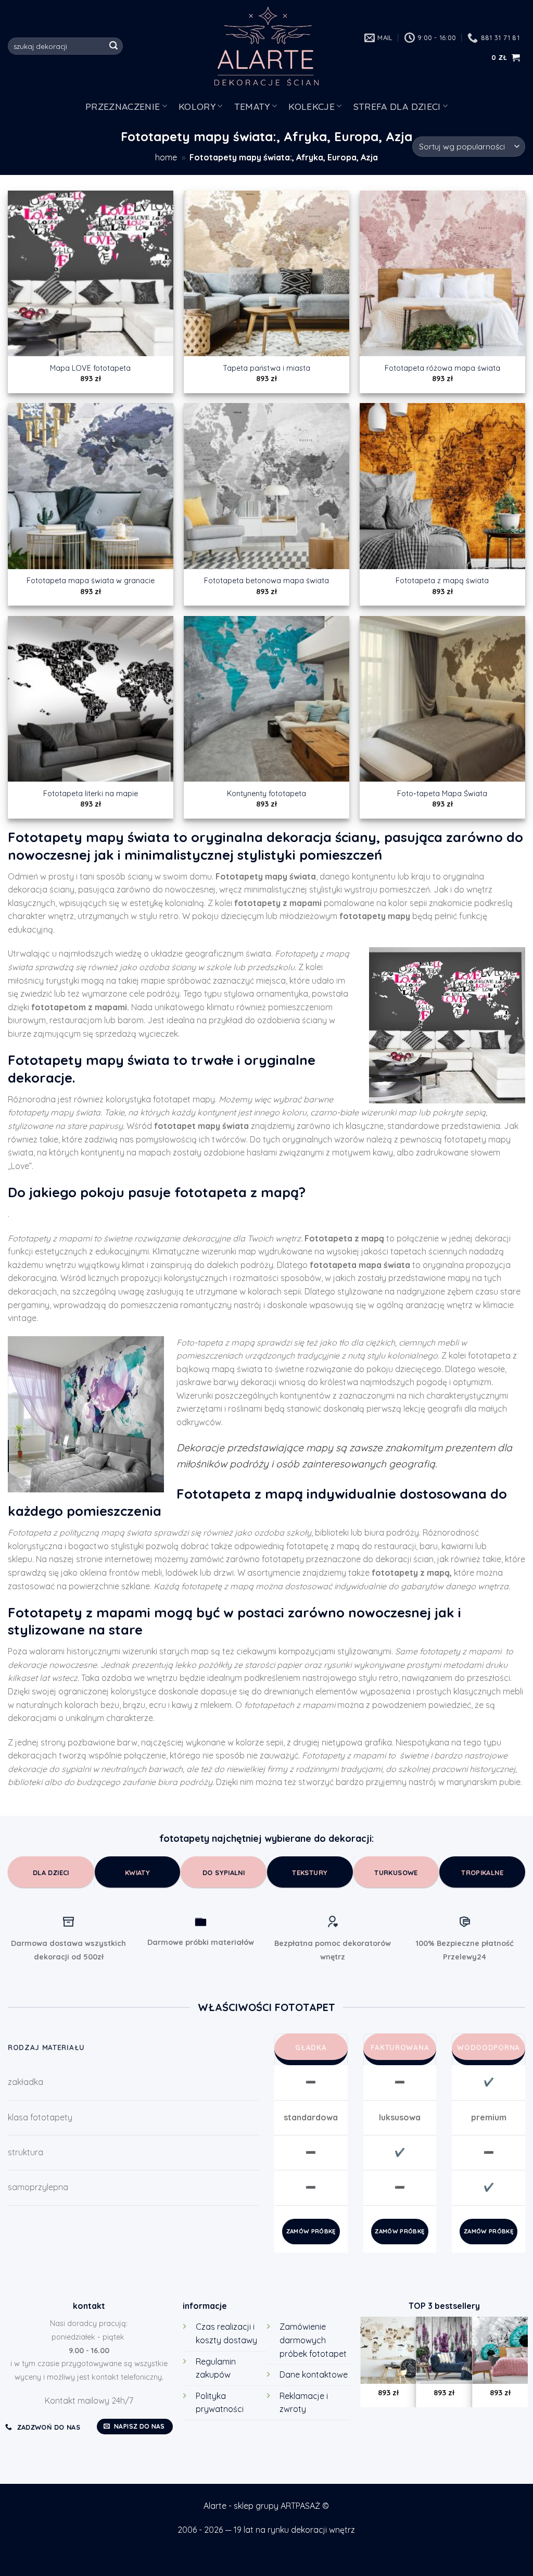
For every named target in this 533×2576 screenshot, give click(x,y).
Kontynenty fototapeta (266, 794)
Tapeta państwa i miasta (266, 368)
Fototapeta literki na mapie (91, 794)
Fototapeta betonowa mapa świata (266, 581)
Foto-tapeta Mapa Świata (442, 794)
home (166, 157)
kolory (197, 106)
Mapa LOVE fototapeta (90, 368)
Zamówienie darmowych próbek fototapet (313, 2340)
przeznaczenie (123, 106)
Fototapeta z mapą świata (442, 581)
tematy (252, 106)
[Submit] (113, 46)
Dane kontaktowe (314, 2374)
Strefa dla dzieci (397, 106)
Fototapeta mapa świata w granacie (91, 581)
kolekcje (312, 106)
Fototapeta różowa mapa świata (442, 368)
